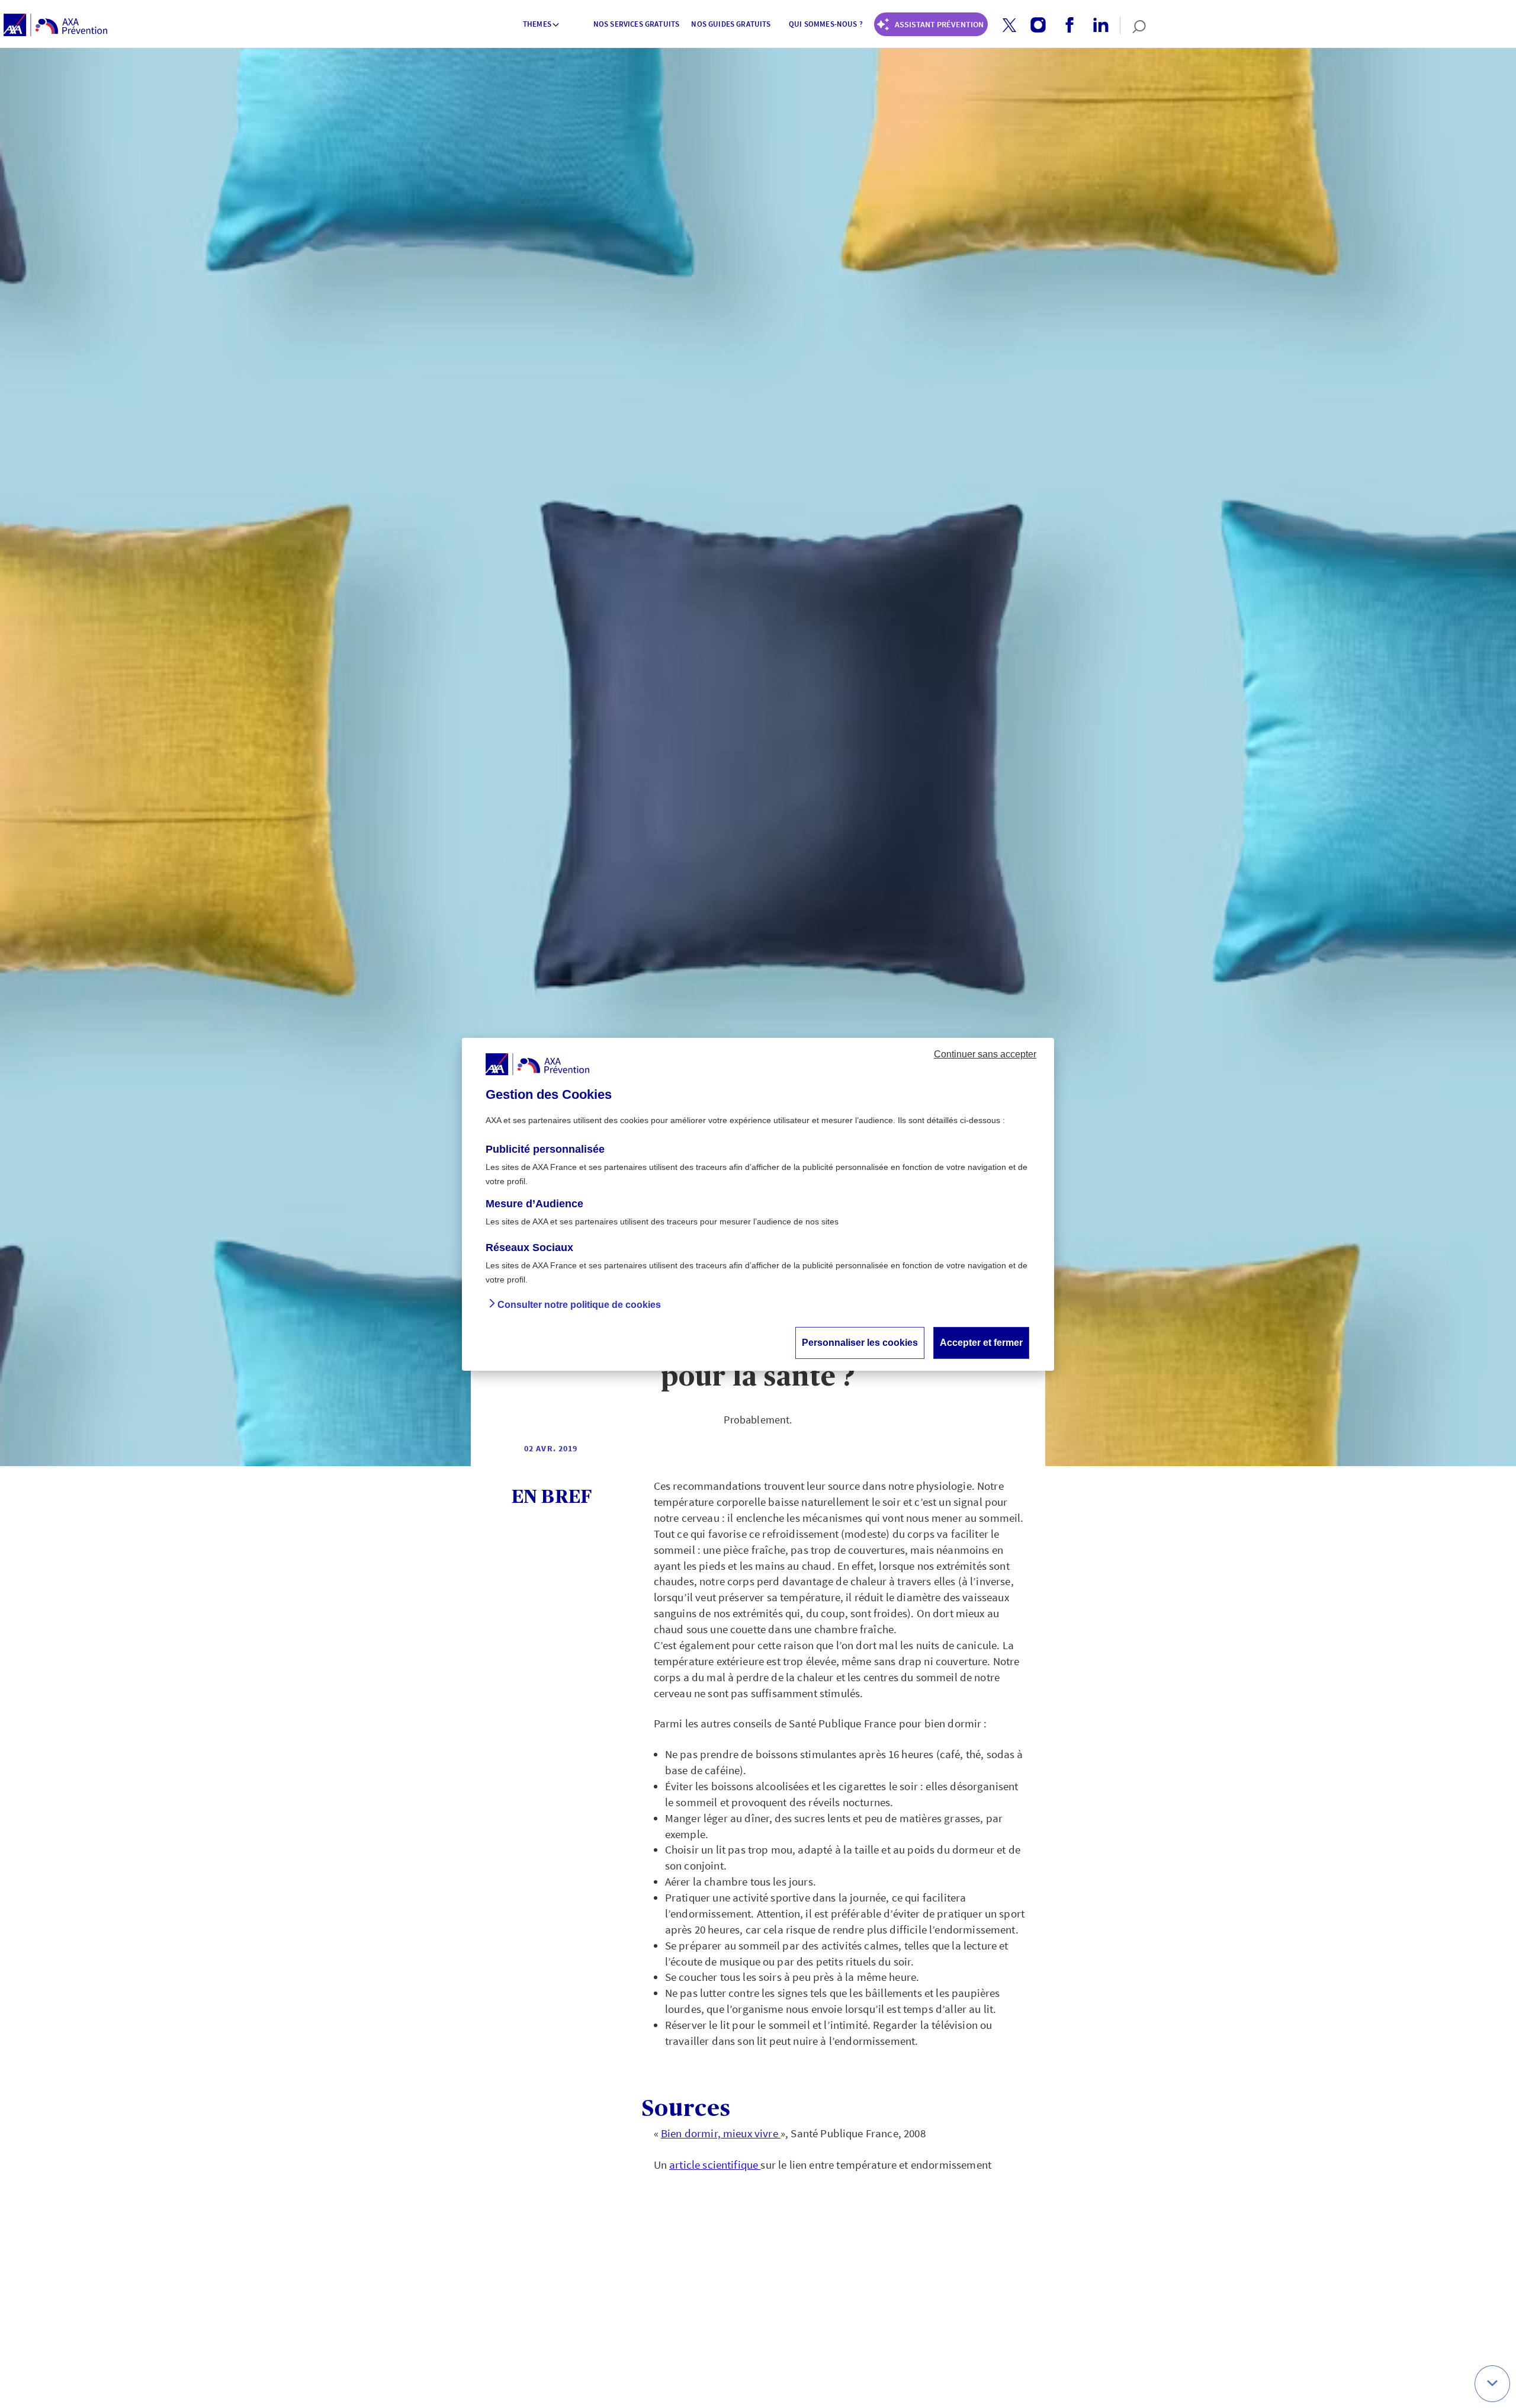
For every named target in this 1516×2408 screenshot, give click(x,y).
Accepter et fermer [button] (981, 1342)
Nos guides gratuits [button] (731, 24)
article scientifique (715, 2165)
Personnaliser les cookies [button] (860, 1342)
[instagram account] (1034, 25)
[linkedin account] (1096, 25)
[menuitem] (542, 25)
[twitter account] (1005, 26)
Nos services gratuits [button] (636, 24)
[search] (1133, 25)
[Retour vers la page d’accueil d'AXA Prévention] (55, 25)
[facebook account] (1065, 25)
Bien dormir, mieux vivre (721, 2133)
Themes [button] (537, 24)
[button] (1009, 25)
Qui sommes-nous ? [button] (826, 24)
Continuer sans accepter (985, 1054)
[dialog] (758, 1204)
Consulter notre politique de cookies (579, 1304)
